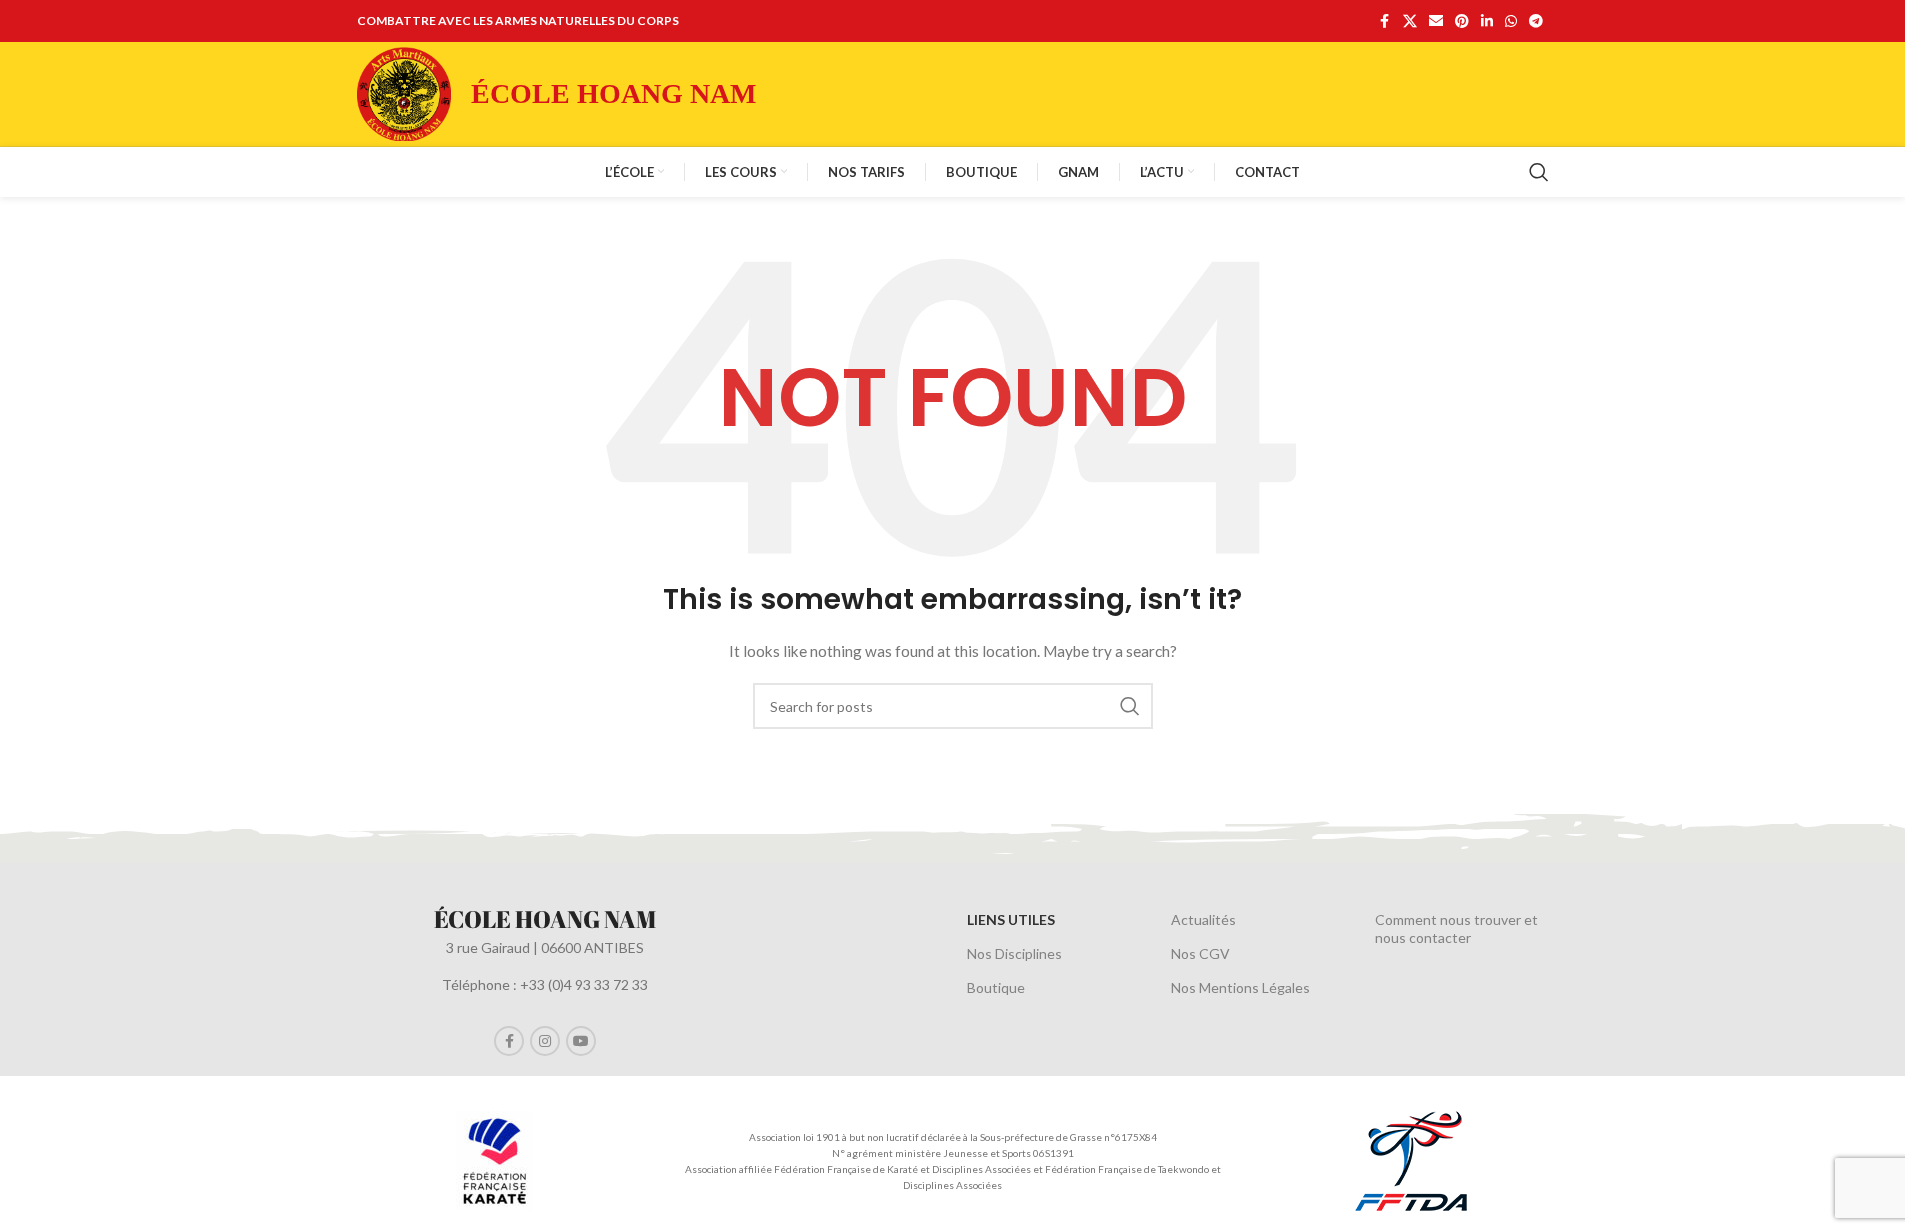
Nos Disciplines (1014, 953)
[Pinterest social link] (1462, 21)
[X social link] (1410, 21)
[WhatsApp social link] (1511, 21)
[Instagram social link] (545, 1041)
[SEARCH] (1130, 706)
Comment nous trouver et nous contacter (1456, 928)
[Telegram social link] (1536, 21)
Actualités (1203, 919)
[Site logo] (404, 92)
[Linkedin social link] (1487, 21)
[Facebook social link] (1385, 21)
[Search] (1539, 172)
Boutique (996, 987)
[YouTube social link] (581, 1041)
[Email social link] (1436, 21)
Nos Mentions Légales (1240, 987)
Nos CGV (1200, 953)
